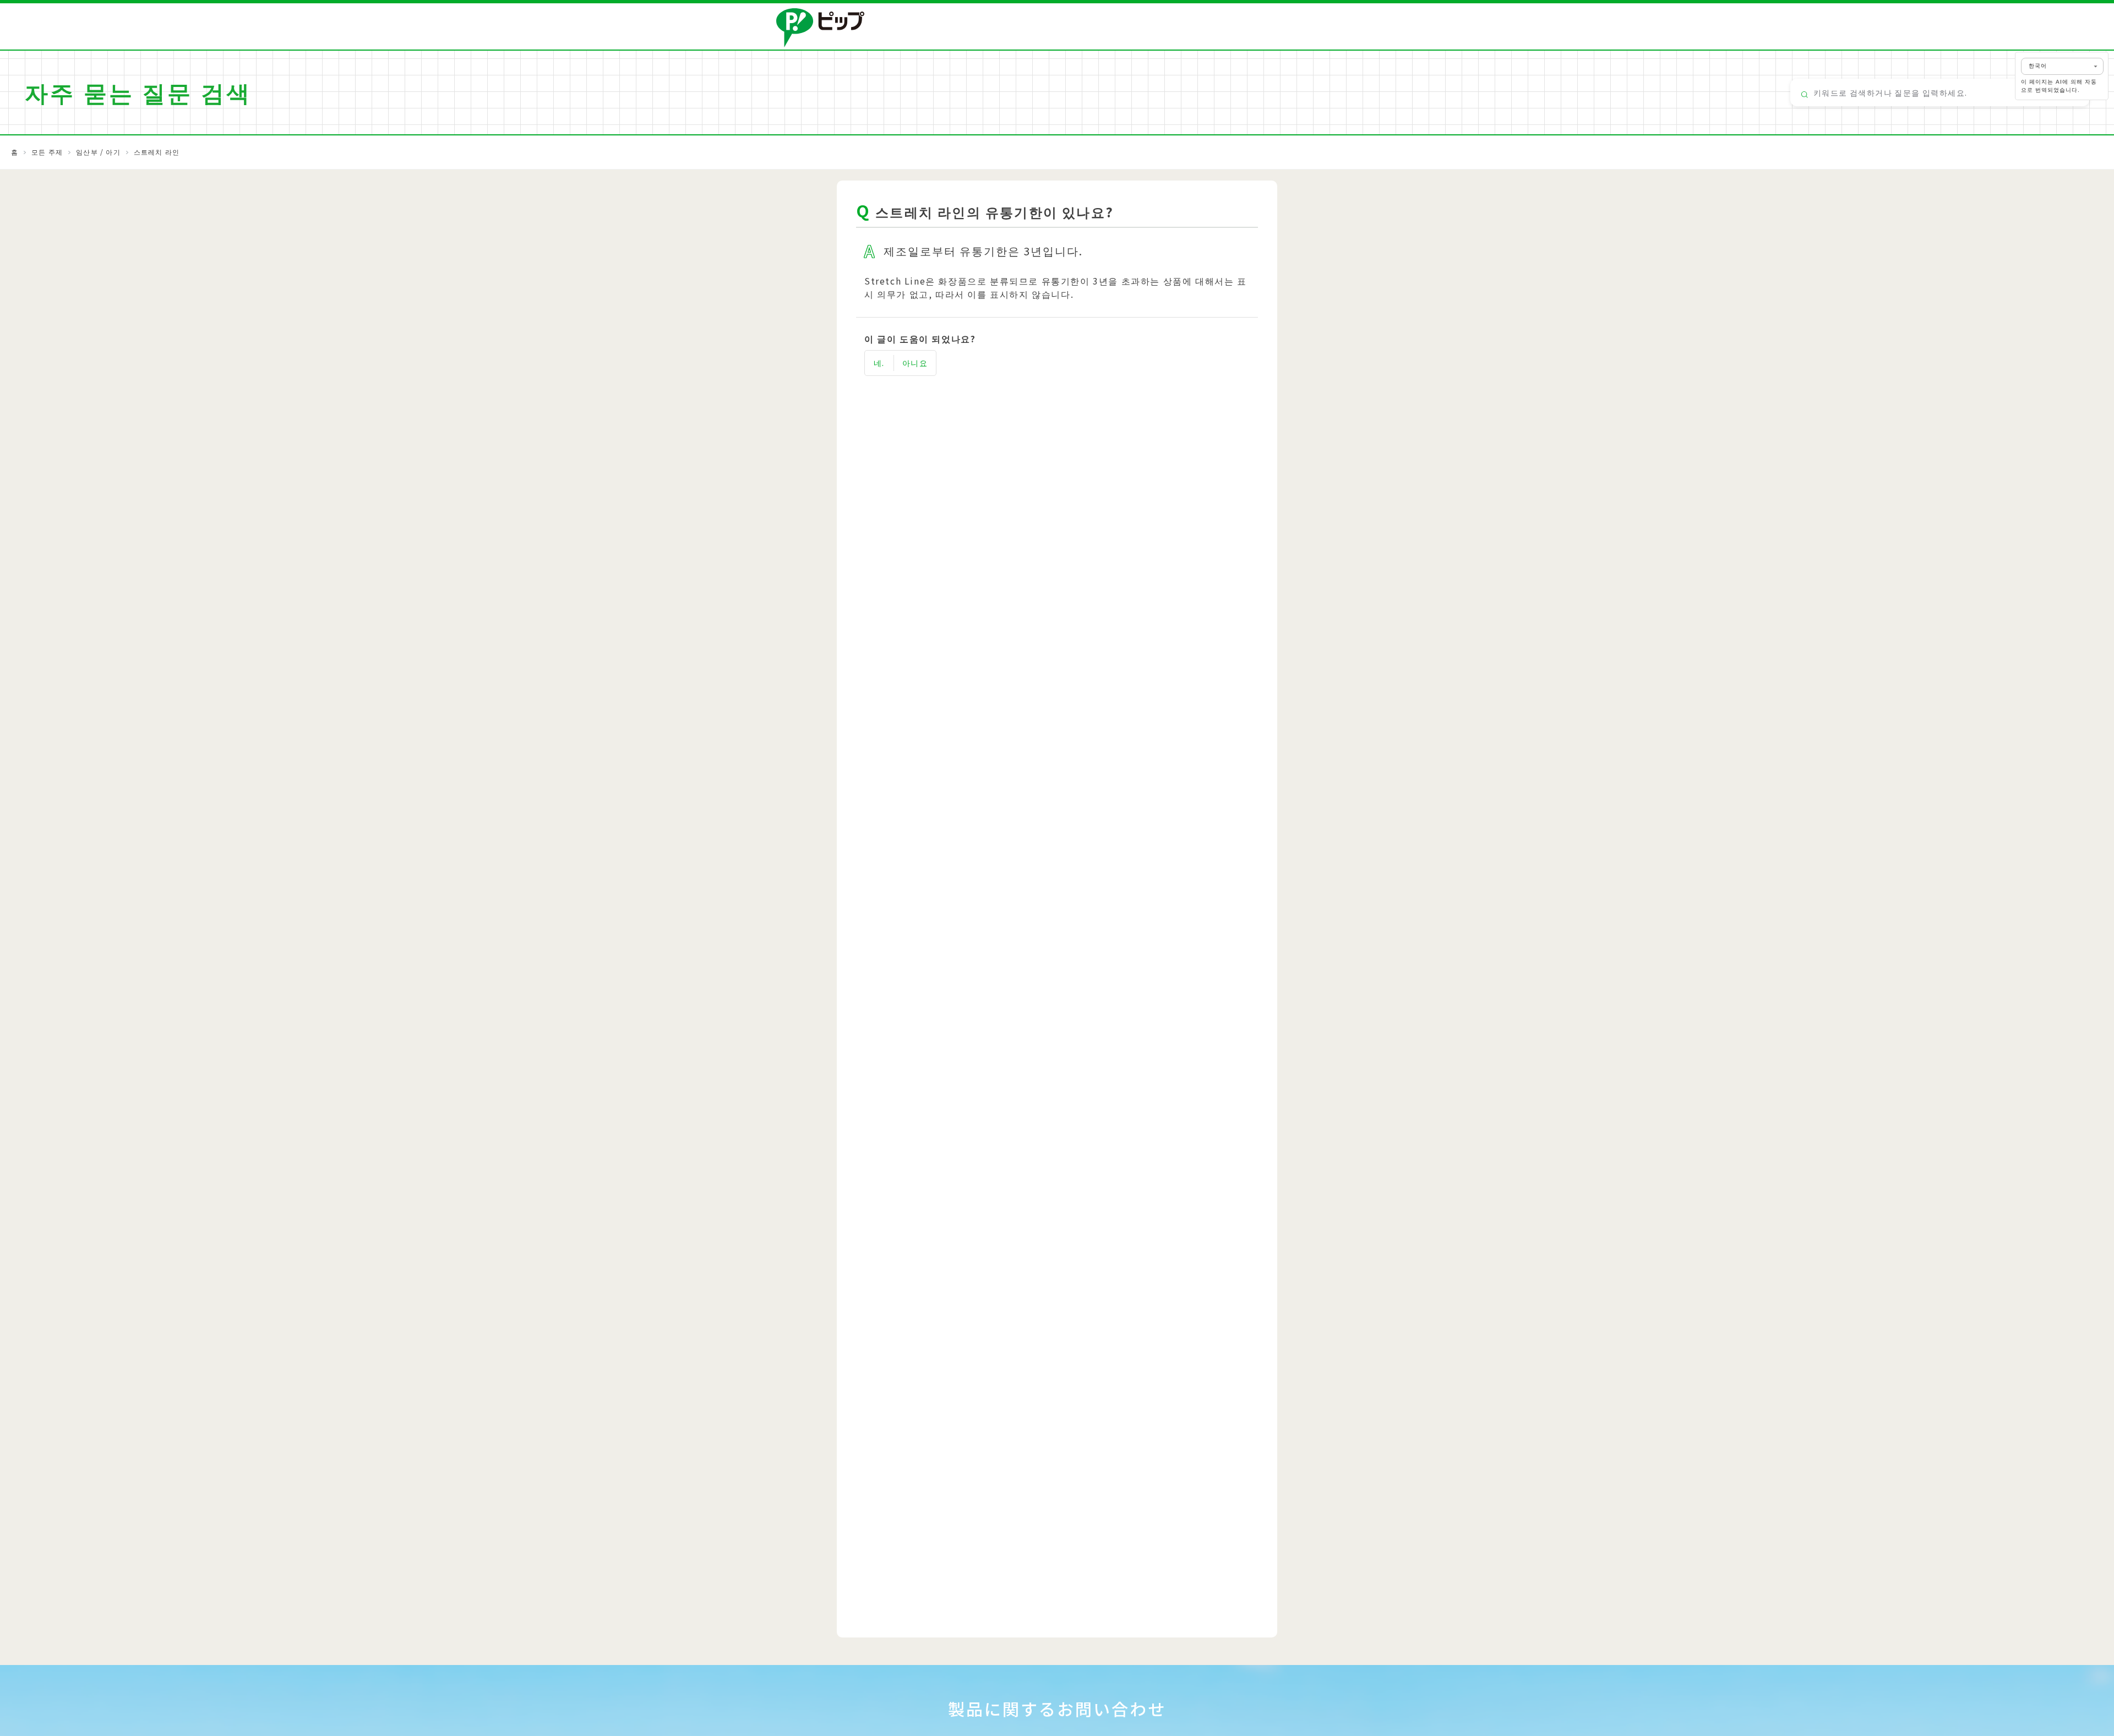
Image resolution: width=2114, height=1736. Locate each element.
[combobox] (1940, 92)
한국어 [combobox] (2038, 66)
